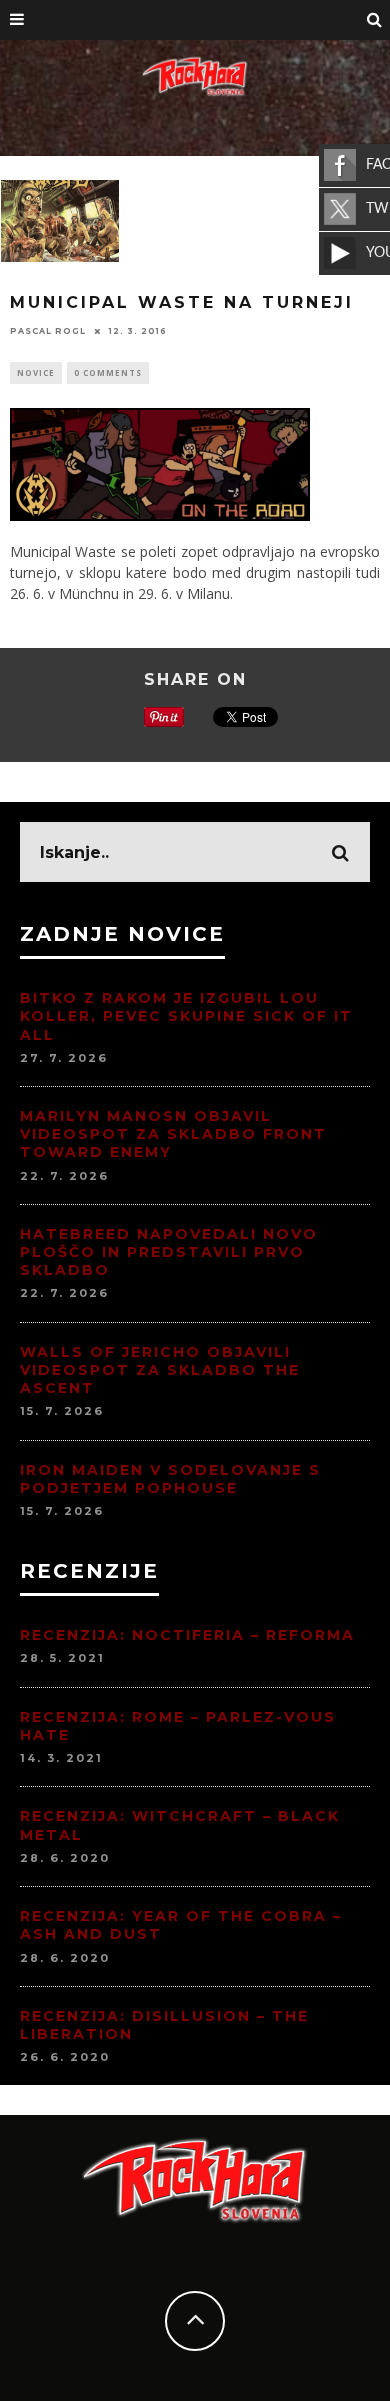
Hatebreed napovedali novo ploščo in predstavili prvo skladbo (169, 1252)
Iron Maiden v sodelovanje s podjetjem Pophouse (170, 1479)
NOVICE (36, 372)
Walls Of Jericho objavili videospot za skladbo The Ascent (160, 1370)
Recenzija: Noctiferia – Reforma (187, 1635)
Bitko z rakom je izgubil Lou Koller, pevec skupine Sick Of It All (186, 1016)
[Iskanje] (375, 20)
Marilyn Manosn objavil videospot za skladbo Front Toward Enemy (173, 1134)
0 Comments (108, 372)
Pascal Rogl (48, 331)
